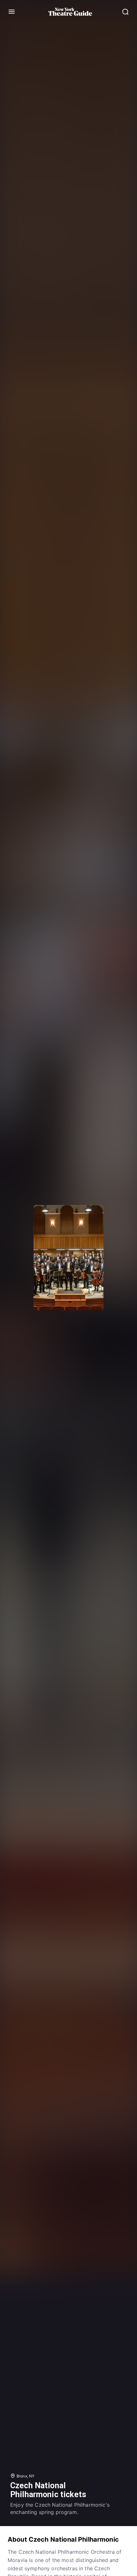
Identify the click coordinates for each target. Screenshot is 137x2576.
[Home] (70, 12)
